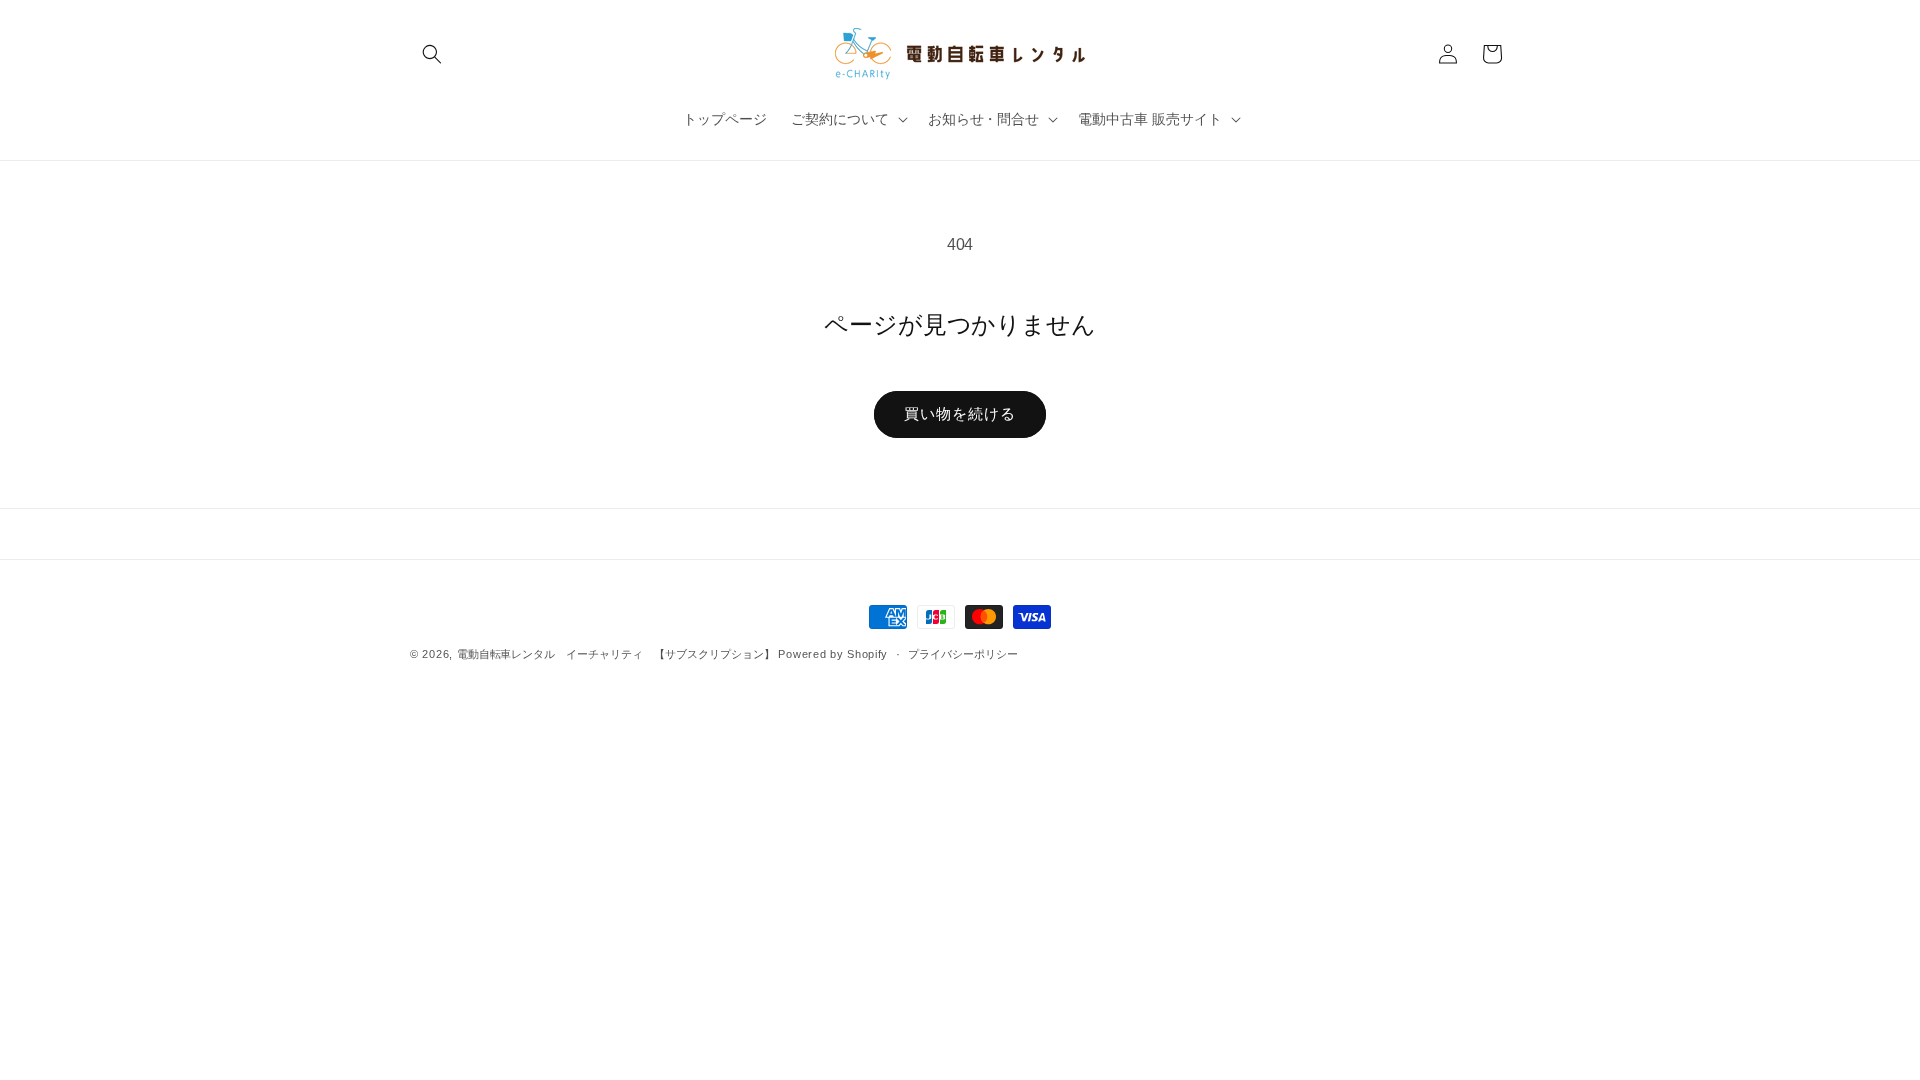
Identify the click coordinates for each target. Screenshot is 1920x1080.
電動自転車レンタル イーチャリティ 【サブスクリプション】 (616, 654)
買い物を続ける (960, 413)
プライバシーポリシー (963, 654)
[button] (432, 54)
